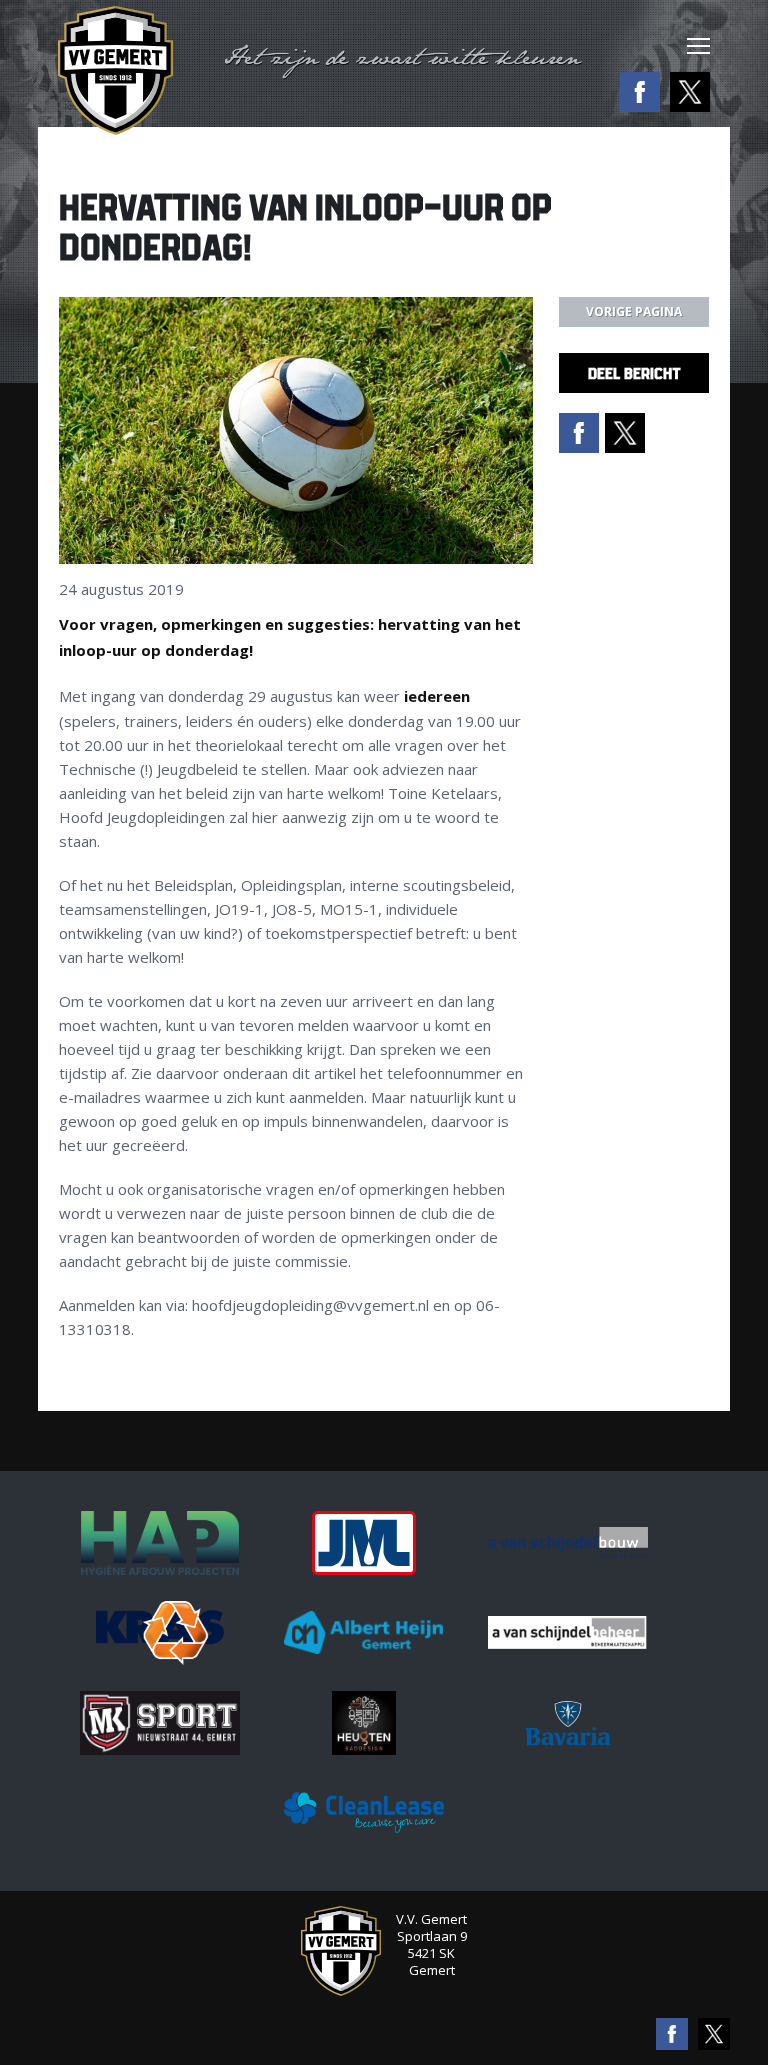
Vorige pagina (634, 311)
